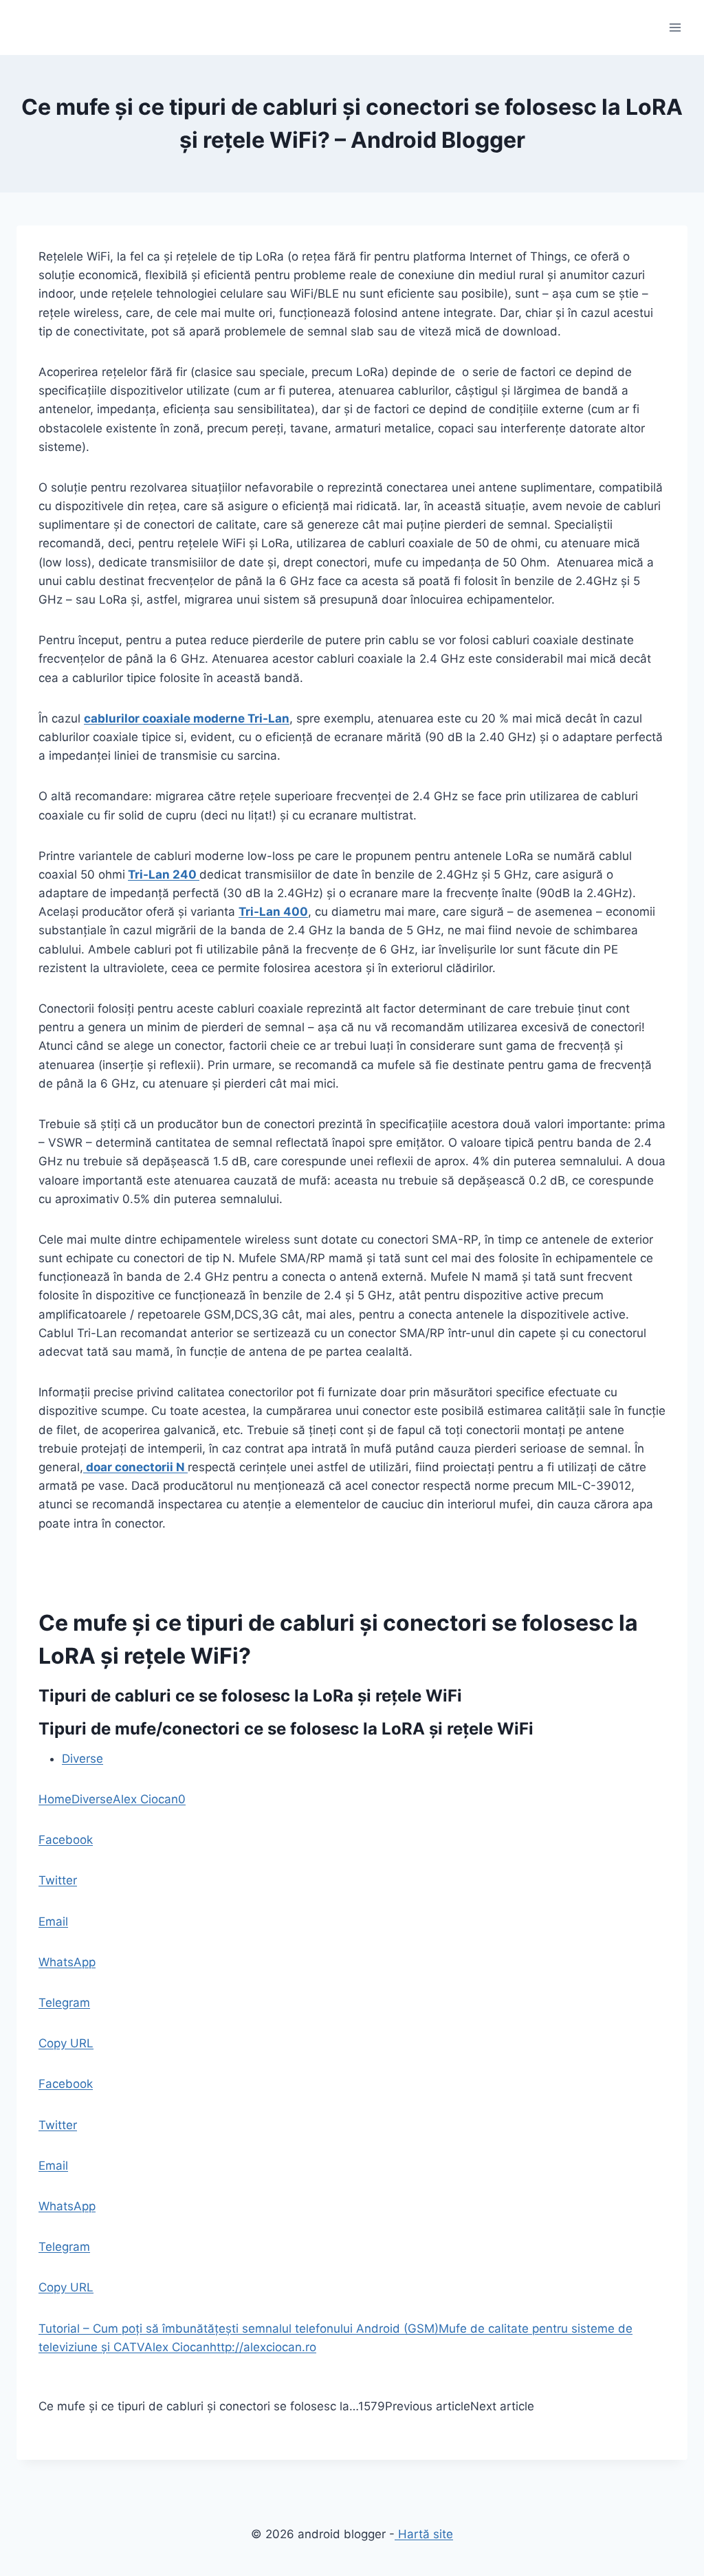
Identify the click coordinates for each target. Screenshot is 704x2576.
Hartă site (424, 2534)
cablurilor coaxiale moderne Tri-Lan (187, 718)
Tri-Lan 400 (273, 912)
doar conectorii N (135, 1467)
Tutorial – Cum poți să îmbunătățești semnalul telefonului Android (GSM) (239, 2329)
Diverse (82, 1759)
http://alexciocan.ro (263, 2347)
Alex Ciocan (145, 1799)
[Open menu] (675, 27)
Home (55, 1799)
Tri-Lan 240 (164, 874)
